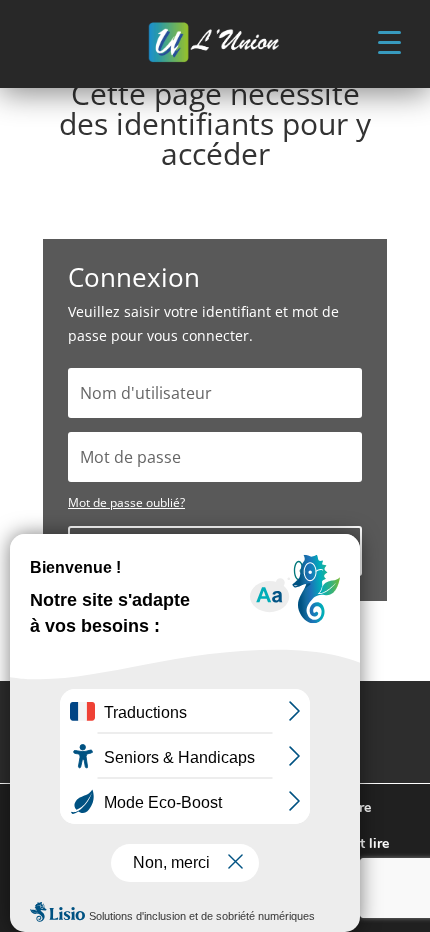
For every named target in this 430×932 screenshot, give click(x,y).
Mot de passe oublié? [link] (126, 502)
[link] (215, 44)
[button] (389, 41)
